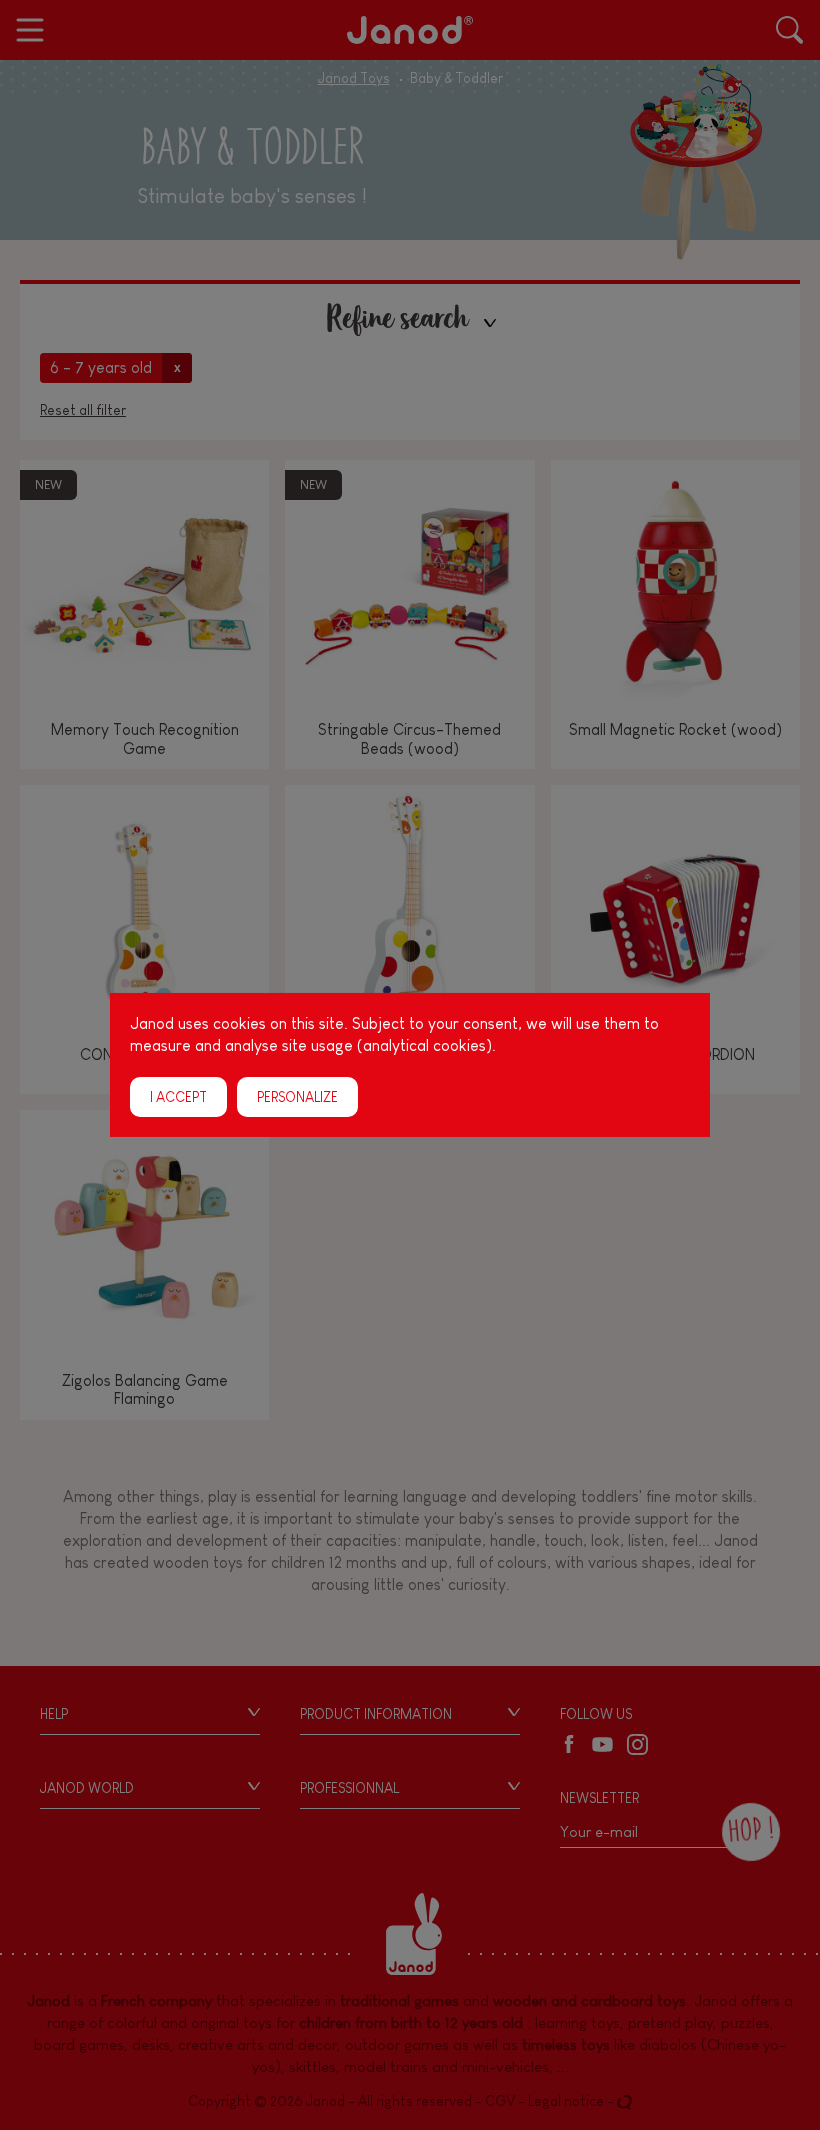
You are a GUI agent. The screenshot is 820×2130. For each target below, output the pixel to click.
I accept (178, 1097)
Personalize (297, 1097)
